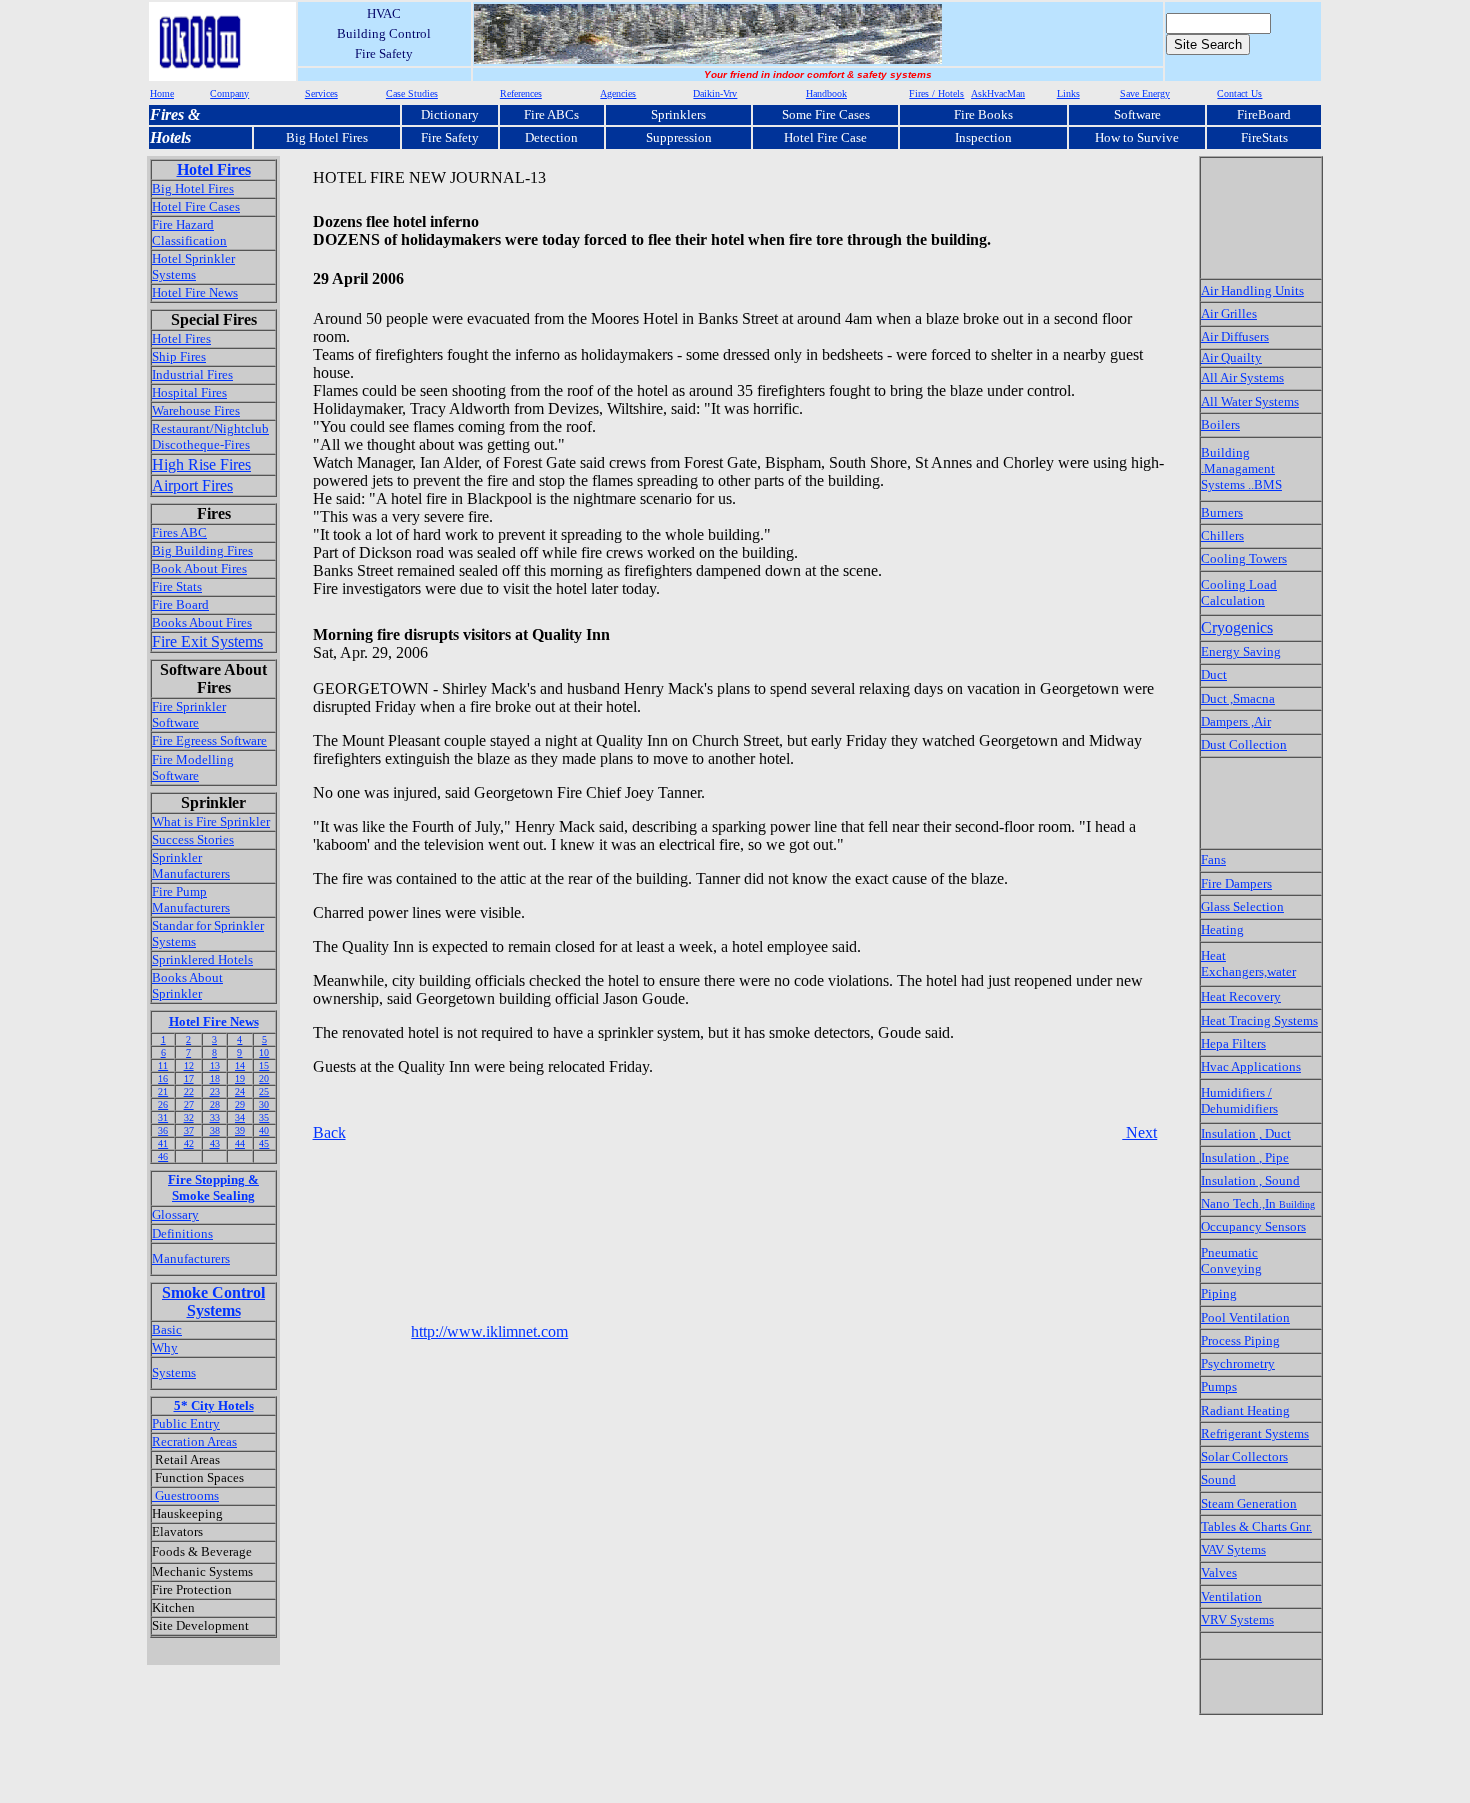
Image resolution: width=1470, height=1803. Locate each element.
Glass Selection (1242, 906)
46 (163, 1156)
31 (163, 1117)
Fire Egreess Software (209, 740)
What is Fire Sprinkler (211, 821)
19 (240, 1078)
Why (165, 1347)
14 (240, 1065)
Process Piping (1240, 1340)
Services (321, 93)
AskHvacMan (998, 93)
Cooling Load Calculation (1239, 592)
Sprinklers (678, 114)
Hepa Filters (1233, 1043)
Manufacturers (191, 1258)
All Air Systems (1242, 377)
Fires (167, 114)
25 (264, 1091)
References (521, 93)
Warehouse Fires (196, 410)
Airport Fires (192, 485)
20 (264, 1078)
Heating (1222, 929)
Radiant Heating (1245, 1410)
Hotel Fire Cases (196, 206)
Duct (1214, 674)
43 (215, 1143)
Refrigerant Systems (1255, 1433)
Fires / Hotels (936, 93)
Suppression (679, 137)
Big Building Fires (202, 550)
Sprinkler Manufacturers (191, 865)
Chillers (1222, 535)
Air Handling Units (1252, 290)
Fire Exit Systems (207, 641)
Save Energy (1145, 93)
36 (163, 1130)
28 (215, 1104)
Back (329, 1132)
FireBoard (1264, 114)
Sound (1218, 1479)
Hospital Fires (189, 392)
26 (163, 1104)
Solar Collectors (1244, 1456)
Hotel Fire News (195, 292)
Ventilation (1231, 1596)
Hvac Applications (1251, 1066)
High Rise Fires (201, 464)
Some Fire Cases (826, 114)
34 (240, 1117)
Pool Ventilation (1245, 1317)
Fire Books (983, 114)
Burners (1222, 512)
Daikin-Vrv (715, 93)
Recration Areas (194, 1441)
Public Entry (186, 1423)
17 (189, 1078)
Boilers (1220, 424)
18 (215, 1078)
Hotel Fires (214, 169)
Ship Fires (179, 356)
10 (264, 1052)
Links (1068, 93)
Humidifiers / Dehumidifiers (1239, 1100)
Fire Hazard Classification (189, 232)
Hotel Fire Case (825, 137)
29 (240, 1104)
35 (264, 1117)
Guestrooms (185, 1495)
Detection (551, 137)
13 (215, 1065)
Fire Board (180, 604)
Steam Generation (1249, 1503)
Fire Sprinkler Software (189, 714)
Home (162, 93)
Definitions (182, 1233)
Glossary (175, 1214)
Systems (174, 1372)
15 (264, 1065)
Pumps (1219, 1386)
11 (163, 1065)
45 (264, 1143)
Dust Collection (1244, 744)
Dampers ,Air (1236, 721)
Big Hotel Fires (327, 137)
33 (215, 1117)
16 (163, 1078)
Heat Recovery (1241, 996)
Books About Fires (202, 622)
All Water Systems (1250, 401)
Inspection (983, 137)
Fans (1213, 859)
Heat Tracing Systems (1259, 1020)
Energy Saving (1241, 651)
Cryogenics (1237, 627)
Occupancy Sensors (1253, 1226)
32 (189, 1117)
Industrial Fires (192, 374)
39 (240, 1130)
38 (215, 1130)
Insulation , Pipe (1245, 1157)
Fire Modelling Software (193, 767)
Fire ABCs (551, 114)
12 (189, 1065)
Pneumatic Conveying (1231, 1260)
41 (163, 1143)
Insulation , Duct (1246, 1133)
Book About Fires (199, 568)
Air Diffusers (1235, 336)
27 (189, 1104)
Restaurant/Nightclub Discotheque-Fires (210, 436)
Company (229, 93)
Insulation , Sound (1250, 1180)
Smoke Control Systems (213, 1301)
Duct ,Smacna (1238, 698)
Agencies (618, 93)
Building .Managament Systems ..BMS (1241, 468)
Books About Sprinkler (187, 985)
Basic (167, 1329)
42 (189, 1143)
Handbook (826, 93)
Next (1139, 1132)
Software (1137, 114)
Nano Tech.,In (1258, 1203)
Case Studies (412, 93)
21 (163, 1091)
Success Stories (193, 839)
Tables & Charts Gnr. (1256, 1526)
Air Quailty (1231, 357)
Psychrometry (1238, 1363)
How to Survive (1137, 137)
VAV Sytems (1233, 1549)
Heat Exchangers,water (1248, 963)
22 (189, 1091)
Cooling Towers (1244, 558)
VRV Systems (1237, 1619)
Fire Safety (450, 137)
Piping (1219, 1293)
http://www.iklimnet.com (489, 1331)
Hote (165, 137)
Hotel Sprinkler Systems (193, 266)
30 (264, 1104)
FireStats (1264, 137)
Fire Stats (177, 586)
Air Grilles (1229, 313)
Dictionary (450, 114)
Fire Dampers (1236, 883)
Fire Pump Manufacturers (191, 899)
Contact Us (1239, 93)
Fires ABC (179, 532)
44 (240, 1143)
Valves (1219, 1572)
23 (215, 1091)
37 (189, 1130)
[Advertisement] (677, 609)
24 (240, 1091)
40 (264, 1130)
